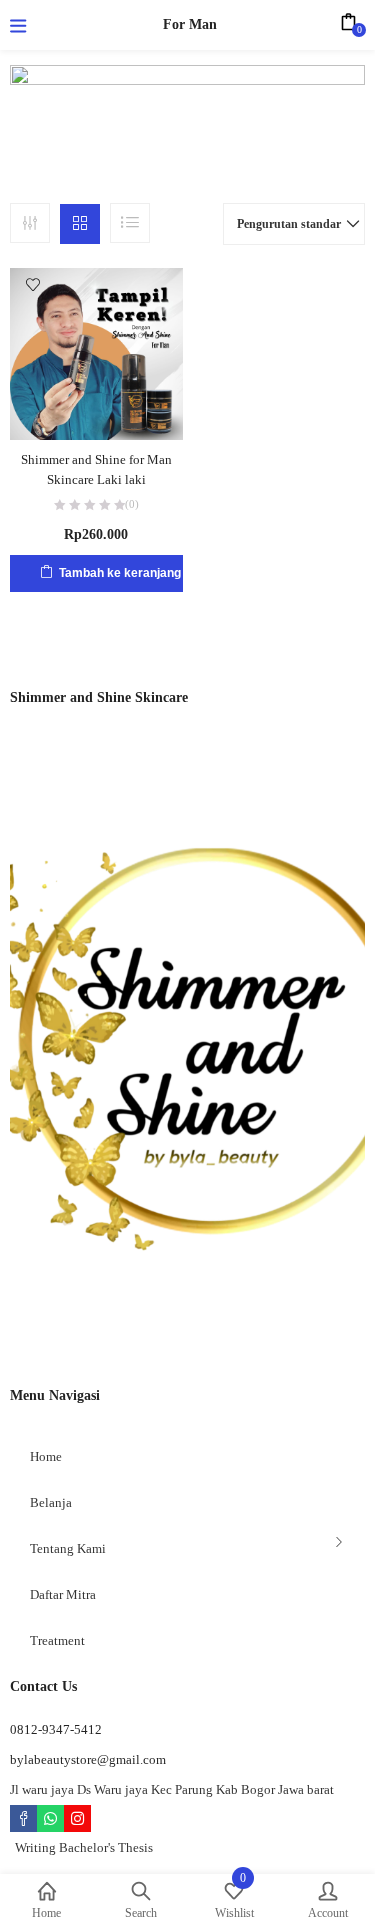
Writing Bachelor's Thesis (84, 1847)
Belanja (51, 1502)
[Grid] (80, 224)
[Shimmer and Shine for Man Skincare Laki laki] (96, 352)
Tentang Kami (68, 1548)
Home (46, 1456)
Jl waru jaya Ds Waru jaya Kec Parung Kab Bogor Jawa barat (172, 1789)
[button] (294, 224)
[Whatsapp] (50, 1818)
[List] (130, 223)
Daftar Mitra (63, 1594)
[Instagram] (77, 1818)
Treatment (57, 1640)
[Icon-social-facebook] (23, 1818)
